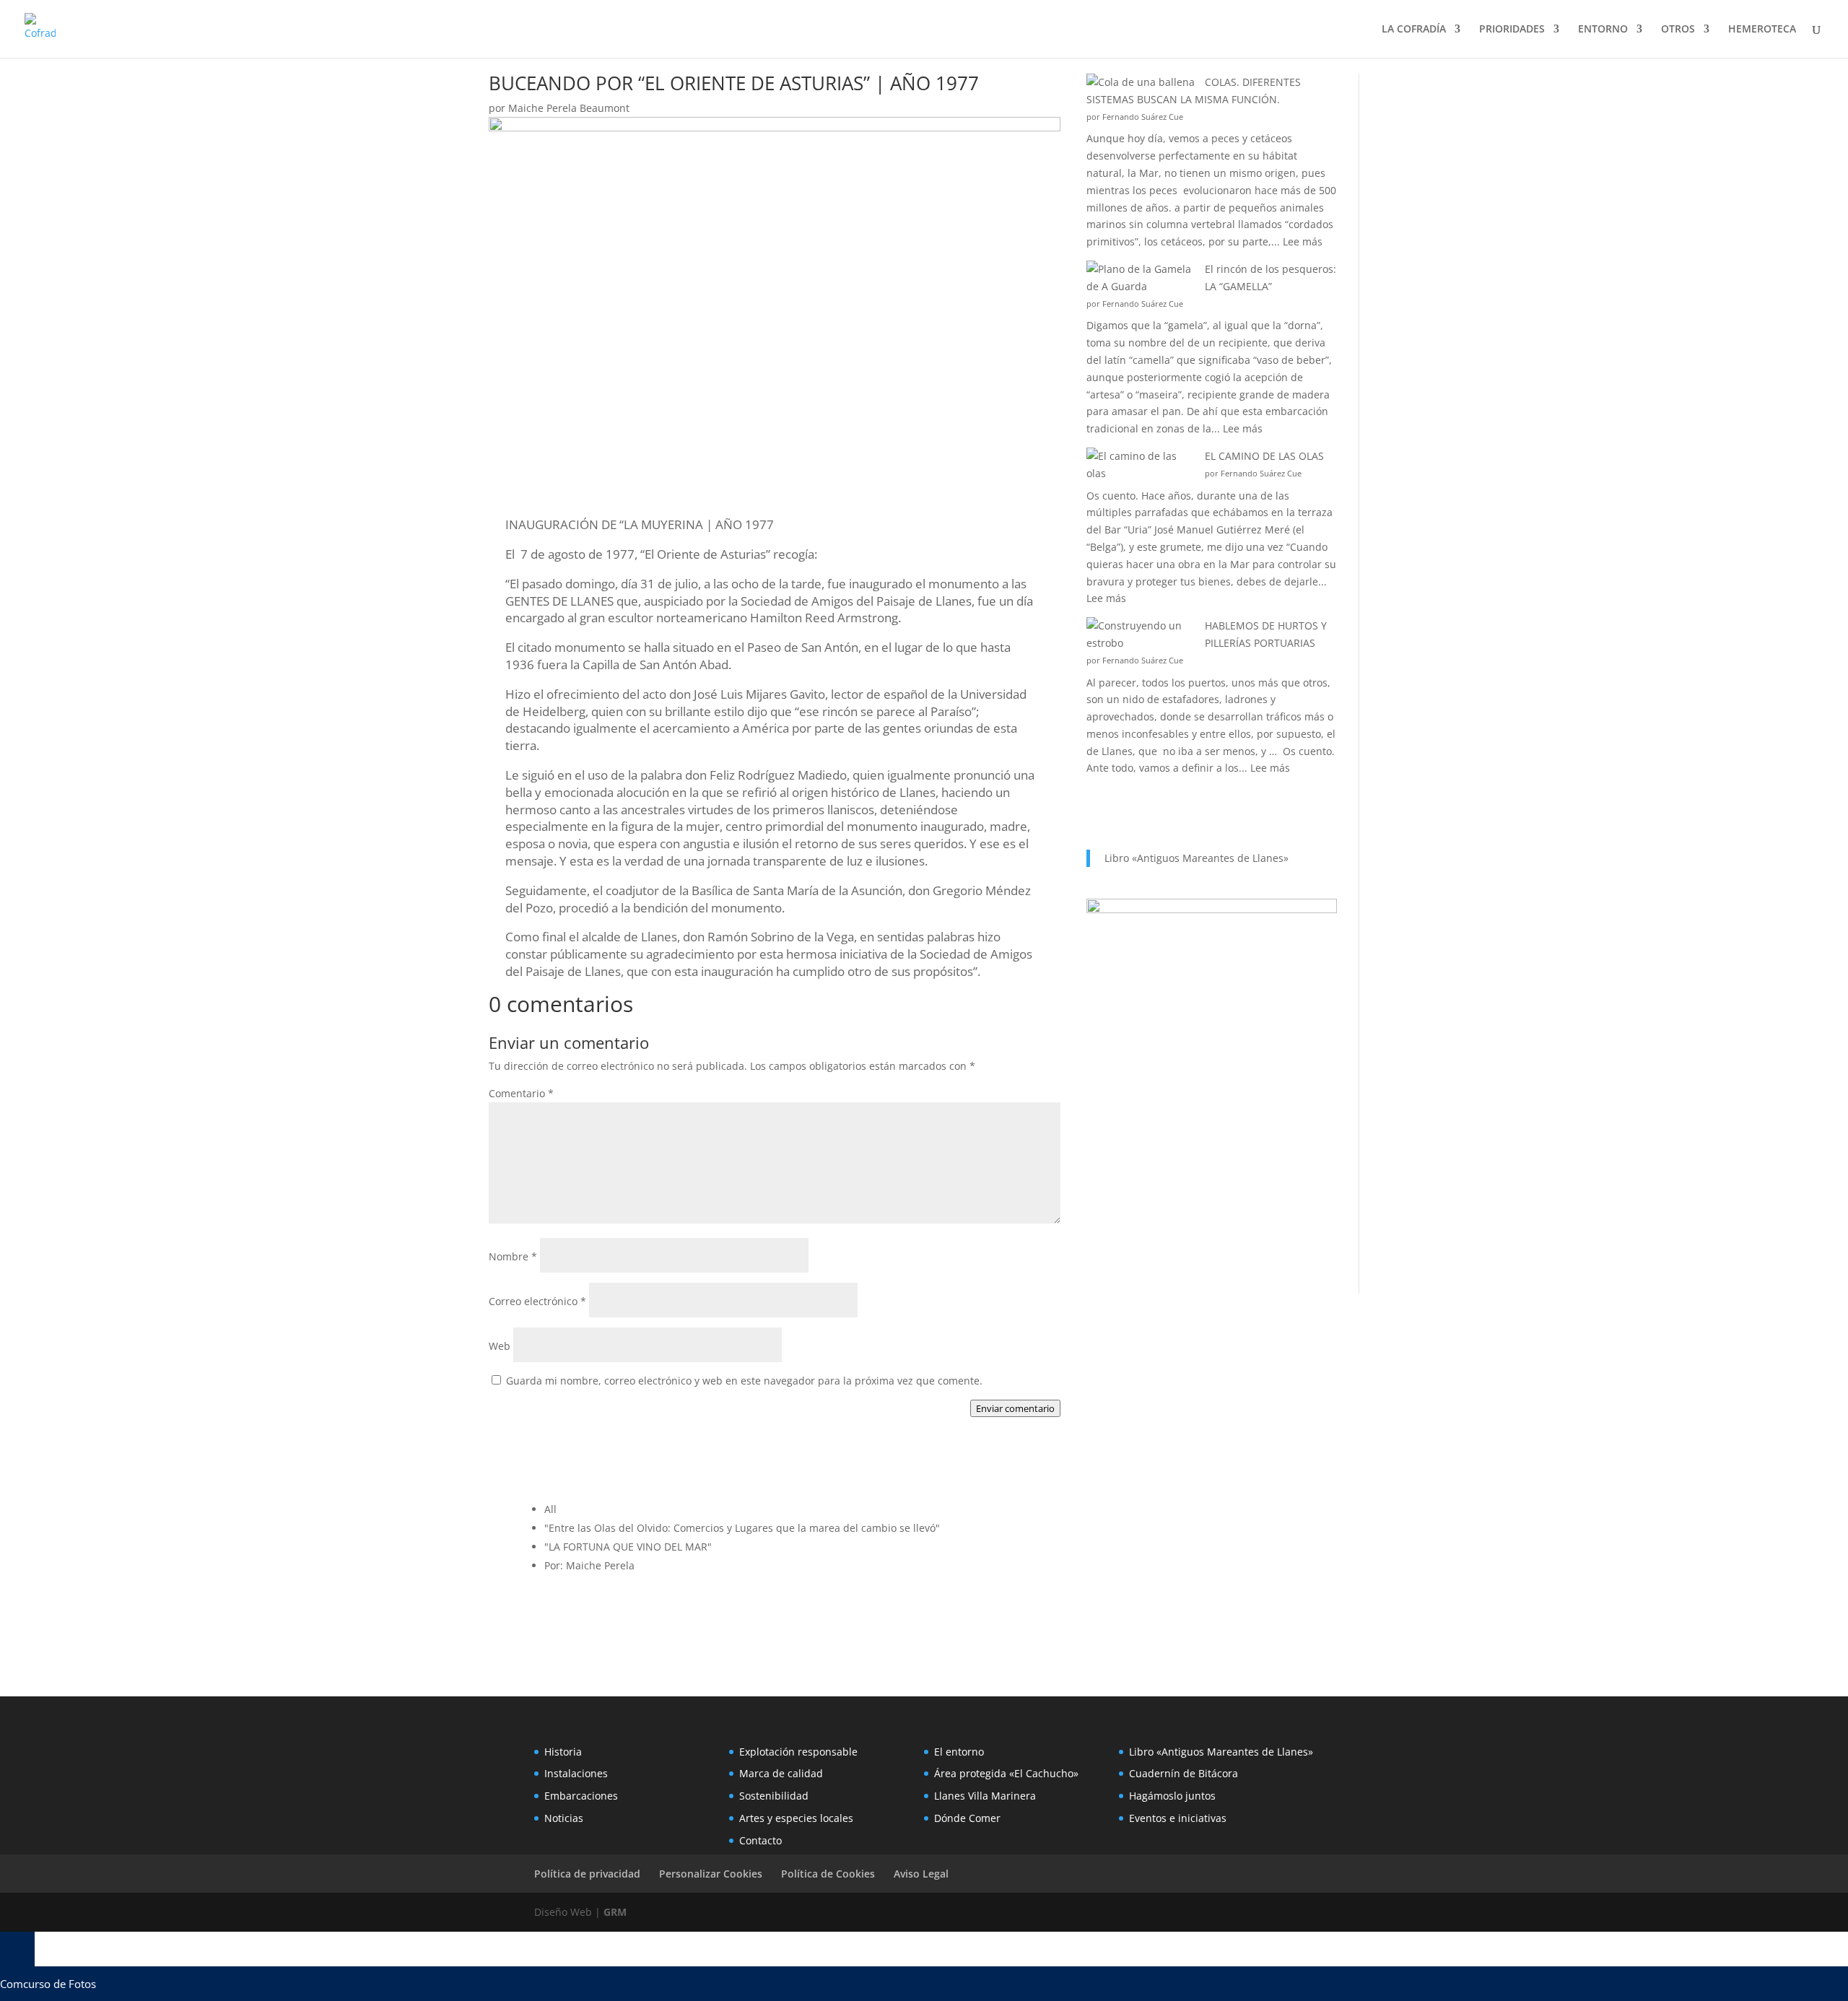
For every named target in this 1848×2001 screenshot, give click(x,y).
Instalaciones (576, 1773)
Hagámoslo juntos (1172, 1796)
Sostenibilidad (774, 1796)
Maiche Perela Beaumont (569, 108)
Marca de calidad (781, 1773)
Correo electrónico (537, 1301)
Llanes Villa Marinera (985, 1796)
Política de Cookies (828, 1874)
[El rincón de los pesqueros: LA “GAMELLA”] (1141, 278)
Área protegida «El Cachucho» (1006, 1773)
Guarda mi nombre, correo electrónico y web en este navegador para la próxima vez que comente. (744, 1381)
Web (500, 1346)
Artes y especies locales (796, 1818)
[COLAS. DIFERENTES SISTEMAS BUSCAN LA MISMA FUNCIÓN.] (1141, 82)
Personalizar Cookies (711, 1874)
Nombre (513, 1256)
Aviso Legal (921, 1874)
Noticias (564, 1818)
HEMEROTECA (1762, 30)
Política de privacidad (587, 1874)
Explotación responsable (798, 1752)
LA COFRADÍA (1414, 30)
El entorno (959, 1752)
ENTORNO (1603, 30)
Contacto (760, 1840)
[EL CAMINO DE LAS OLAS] (1141, 465)
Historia (563, 1752)
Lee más (1303, 241)
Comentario (521, 1093)
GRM (615, 1912)
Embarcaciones (581, 1796)
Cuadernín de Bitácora (1184, 1773)
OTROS (1678, 30)
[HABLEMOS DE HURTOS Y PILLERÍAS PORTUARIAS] (1141, 635)
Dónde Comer (967, 1818)
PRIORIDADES (1512, 30)
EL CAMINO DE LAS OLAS (1264, 456)
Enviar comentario (1015, 1408)
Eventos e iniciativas (1178, 1818)
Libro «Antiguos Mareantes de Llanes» (1197, 858)
